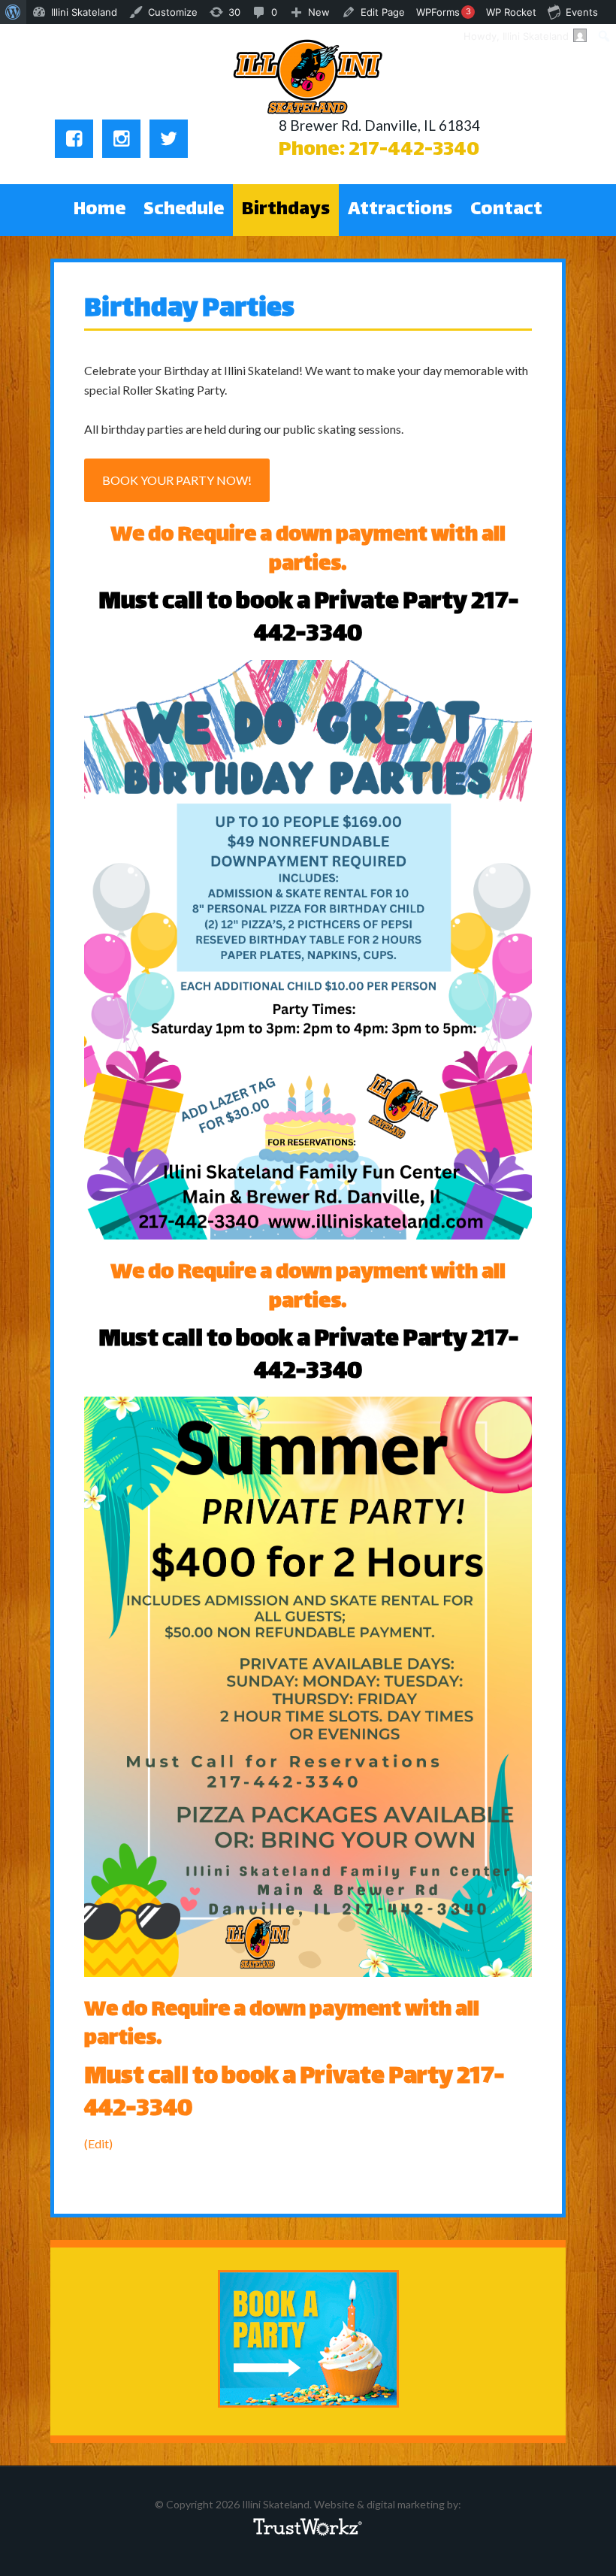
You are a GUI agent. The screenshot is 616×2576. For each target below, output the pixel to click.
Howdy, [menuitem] (516, 36)
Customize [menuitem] (173, 12)
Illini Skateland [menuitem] (84, 12)
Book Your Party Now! (177, 480)
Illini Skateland (308, 77)
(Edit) (98, 2143)
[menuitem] (13, 12)
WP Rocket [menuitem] (511, 12)
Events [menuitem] (582, 12)
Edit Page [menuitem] (383, 12)
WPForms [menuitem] (444, 12)
